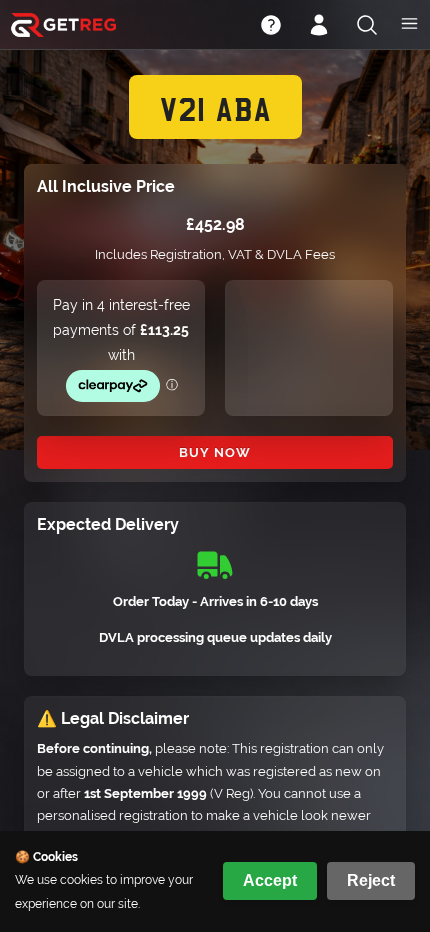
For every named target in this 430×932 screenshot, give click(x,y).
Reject (371, 880)
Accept (270, 880)
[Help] (271, 27)
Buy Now (215, 452)
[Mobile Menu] (409, 25)
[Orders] (319, 27)
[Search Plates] (367, 27)
